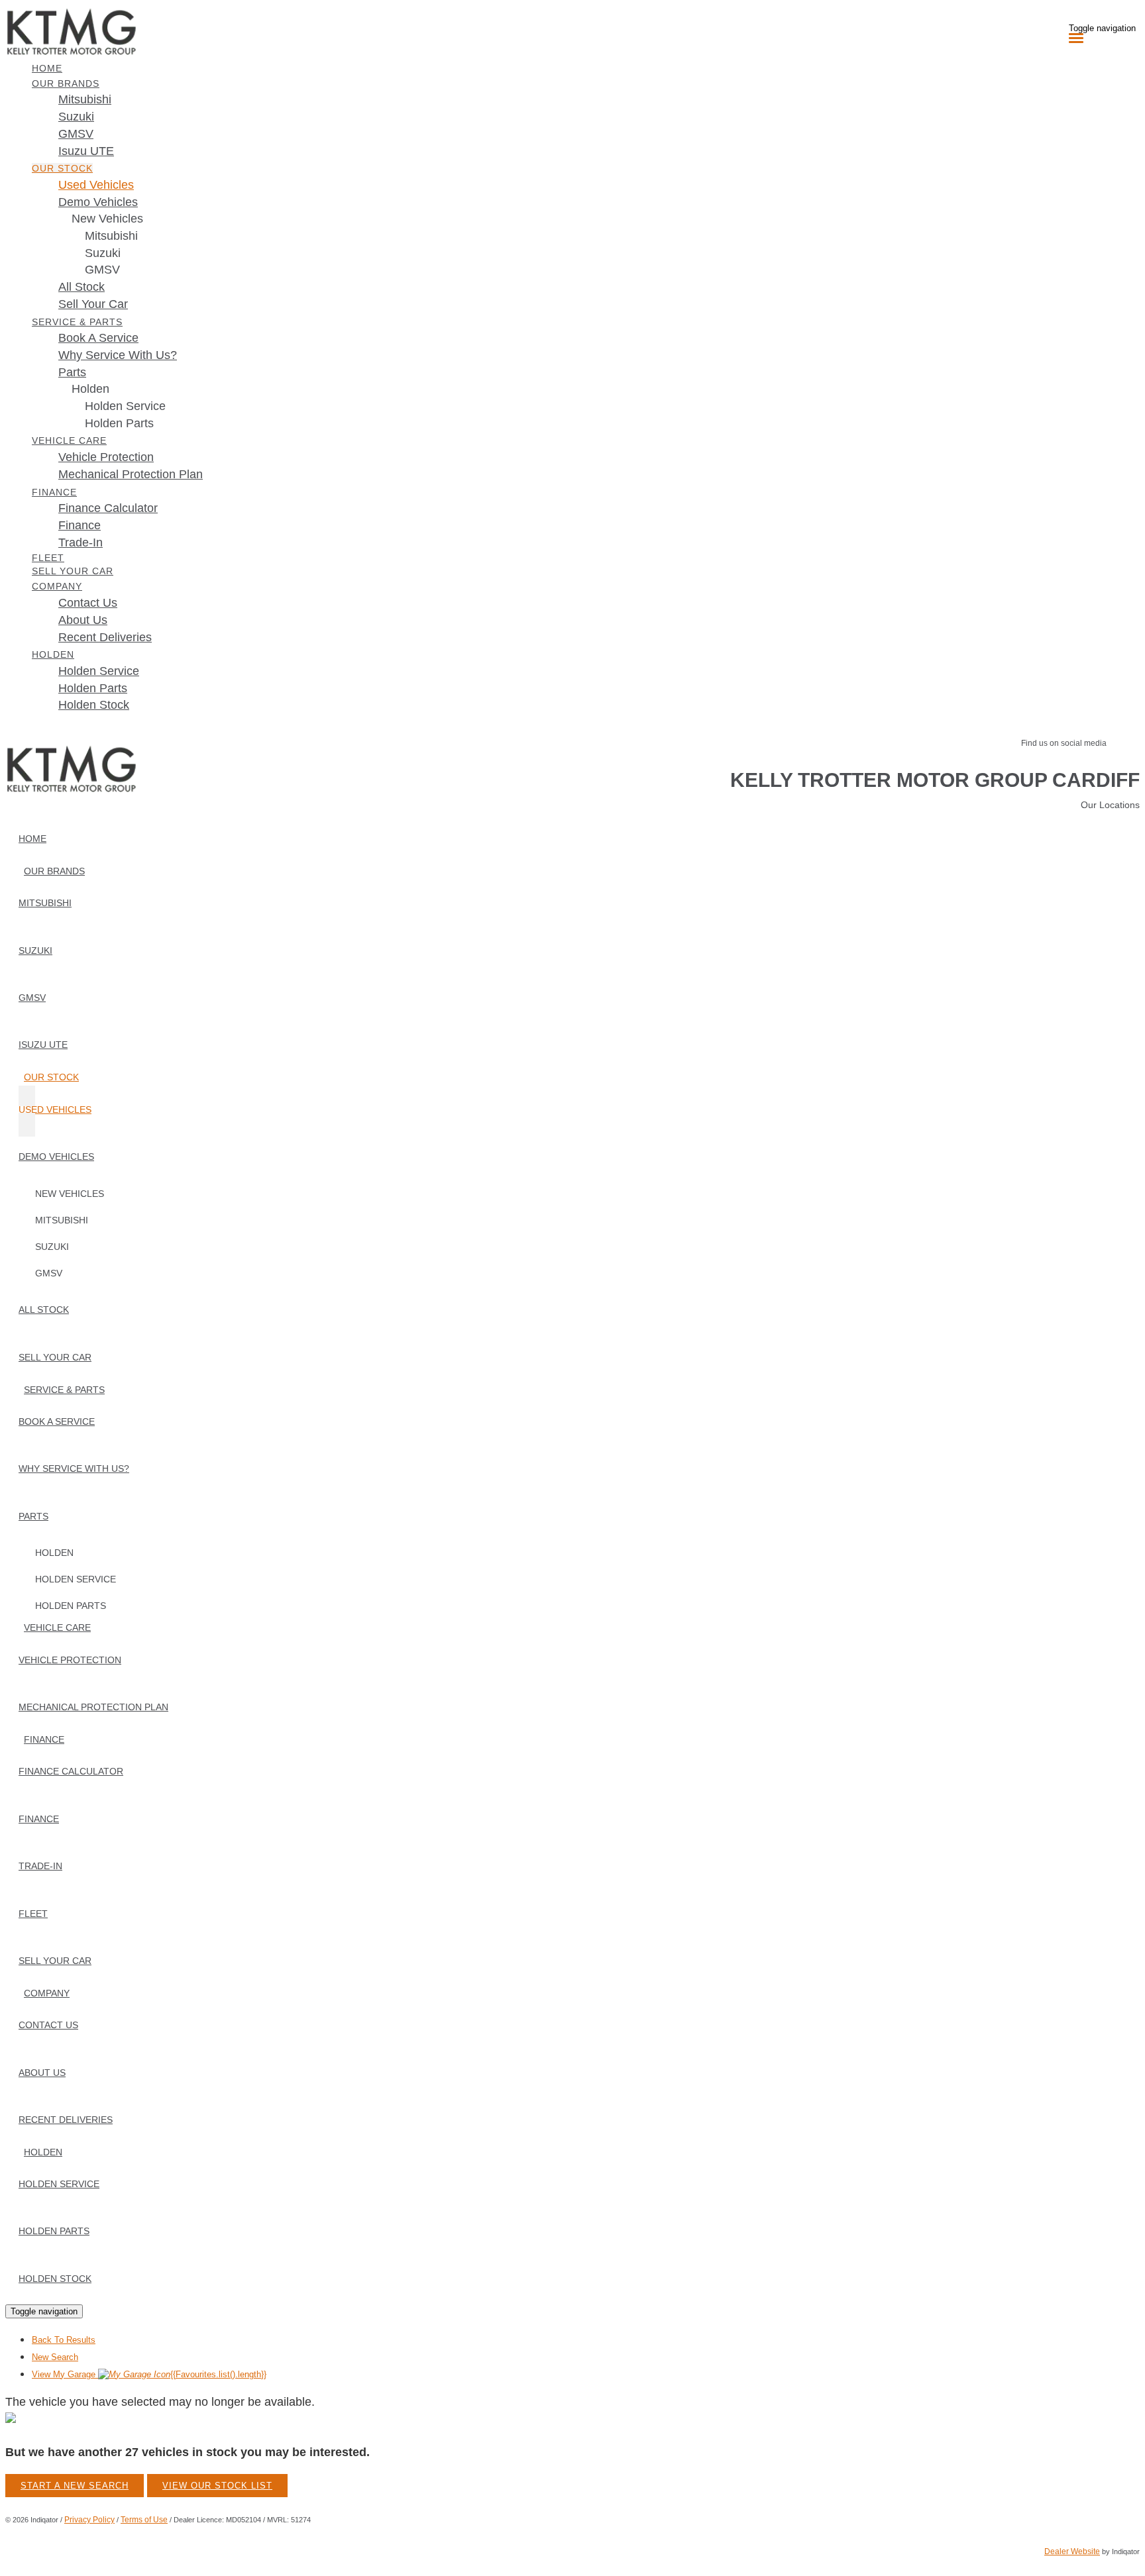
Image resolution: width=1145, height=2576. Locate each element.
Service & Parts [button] (77, 322)
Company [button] (57, 586)
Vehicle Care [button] (69, 440)
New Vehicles (107, 219)
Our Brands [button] (66, 83)
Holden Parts (119, 423)
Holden (90, 389)
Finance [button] (54, 492)
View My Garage (149, 2374)
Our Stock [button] (62, 168)
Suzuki (103, 253)
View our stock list (217, 2486)
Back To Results (64, 2340)
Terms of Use (144, 2520)
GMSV (102, 270)
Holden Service (125, 406)
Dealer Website (1072, 2551)
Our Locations (1110, 805)
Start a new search (75, 2486)
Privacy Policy (89, 2520)
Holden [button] (53, 654)
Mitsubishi (111, 236)
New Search (55, 2357)
